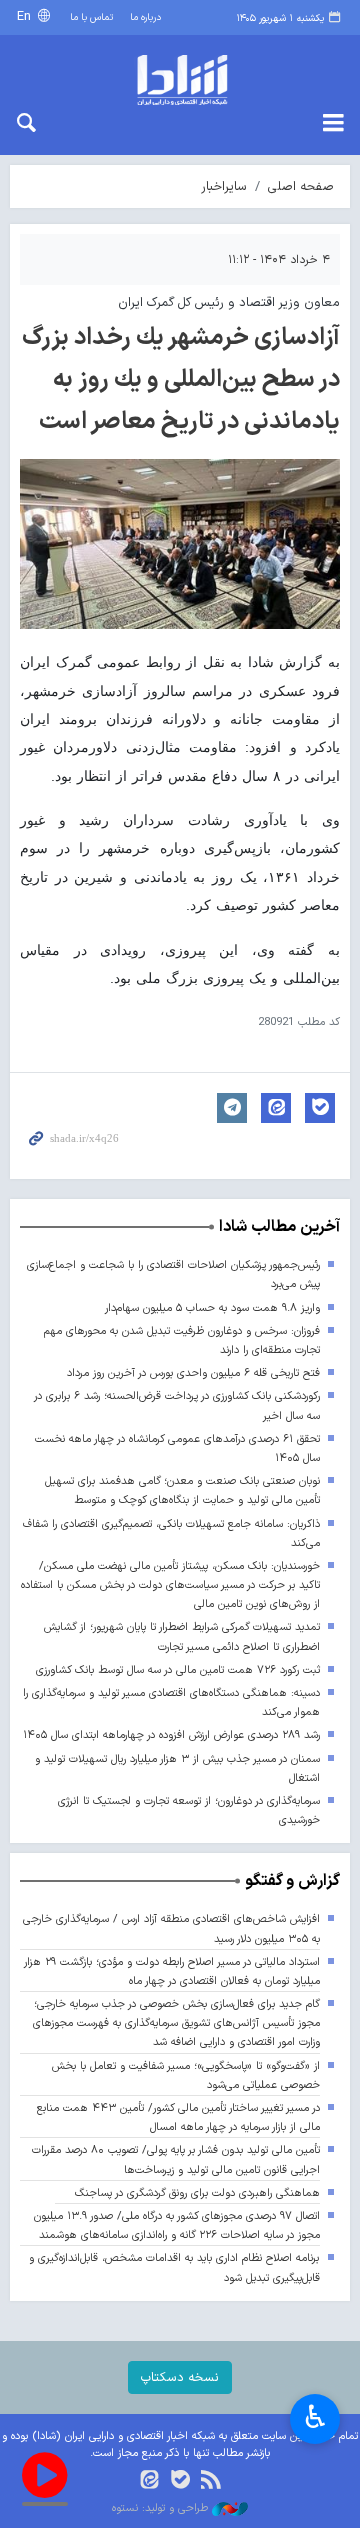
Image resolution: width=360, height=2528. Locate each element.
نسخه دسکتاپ (180, 2377)
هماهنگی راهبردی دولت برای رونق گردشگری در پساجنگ (197, 2193)
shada (180, 80)
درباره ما (145, 17)
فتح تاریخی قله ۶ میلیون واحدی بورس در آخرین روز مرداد (193, 1373)
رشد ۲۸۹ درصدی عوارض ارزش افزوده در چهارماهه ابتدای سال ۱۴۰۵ (171, 1735)
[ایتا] (149, 2481)
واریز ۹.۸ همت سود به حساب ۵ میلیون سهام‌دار (212, 1308)
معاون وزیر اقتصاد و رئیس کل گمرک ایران (229, 302)
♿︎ (315, 2417)
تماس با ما (91, 17)
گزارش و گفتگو (292, 1881)
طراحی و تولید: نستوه (162, 2509)
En (26, 16)
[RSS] (210, 2481)
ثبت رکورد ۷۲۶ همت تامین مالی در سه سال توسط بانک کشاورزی (178, 1670)
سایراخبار (224, 186)
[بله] (180, 2481)
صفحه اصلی (301, 186)
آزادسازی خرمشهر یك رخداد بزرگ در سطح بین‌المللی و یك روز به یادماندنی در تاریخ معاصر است (181, 380)
